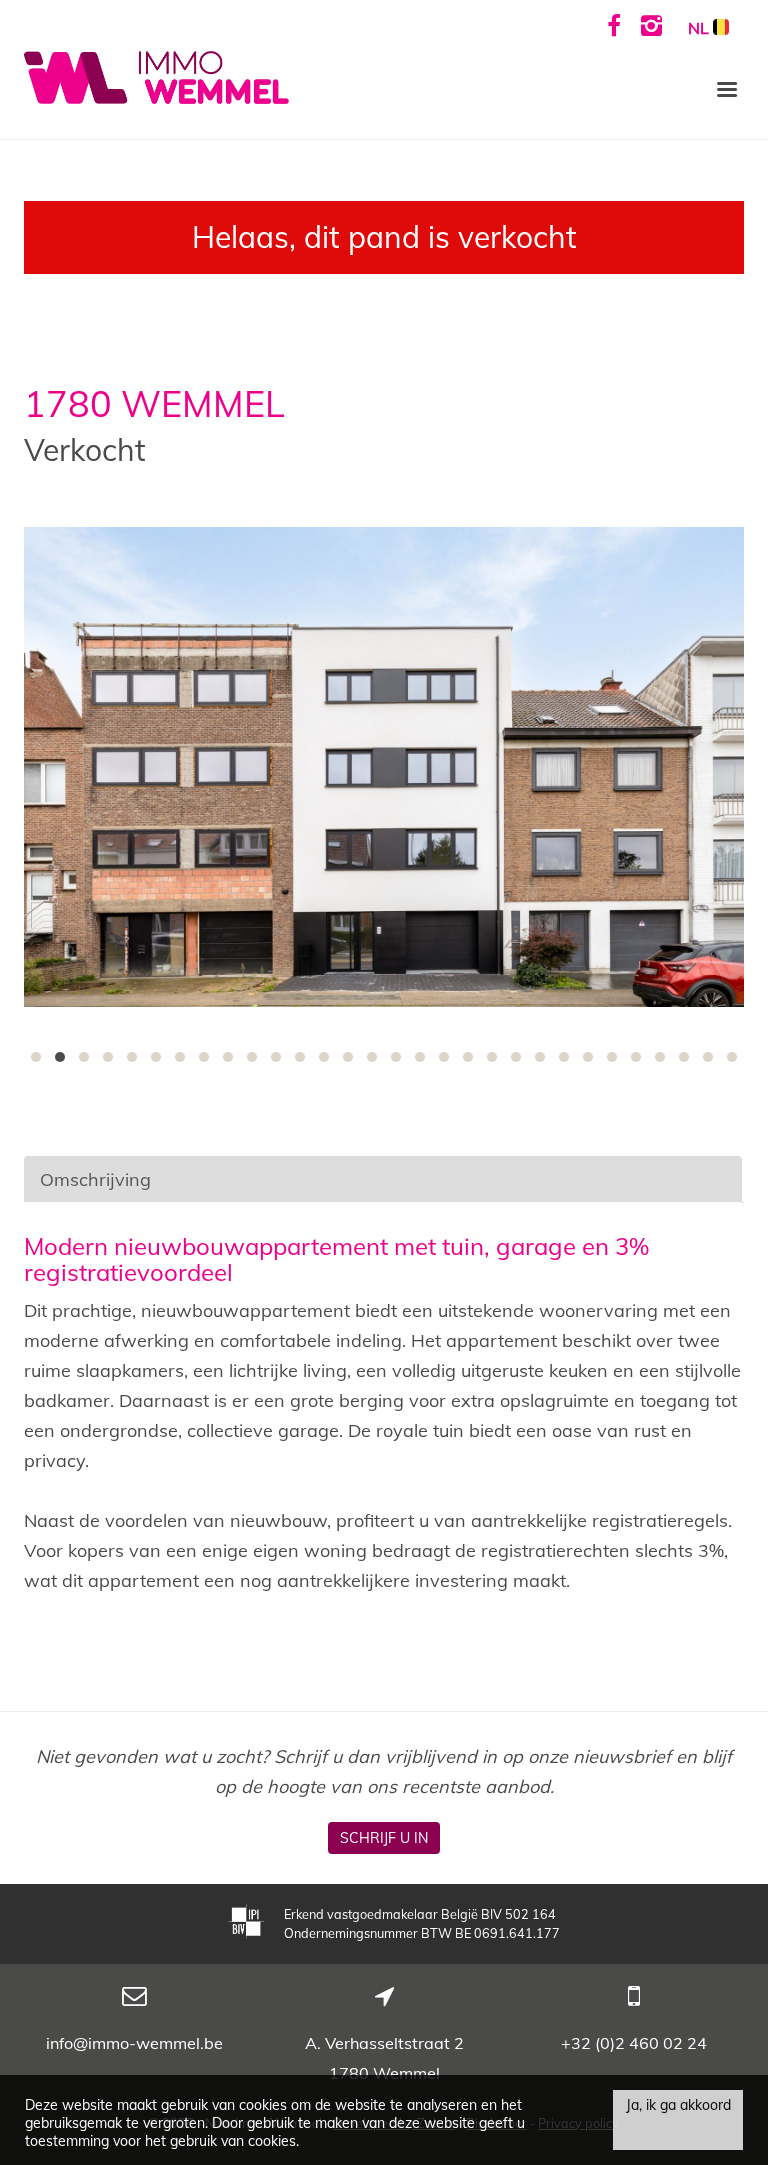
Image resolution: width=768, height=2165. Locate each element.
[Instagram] (651, 25)
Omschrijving (95, 1179)
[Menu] (727, 88)
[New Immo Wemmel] (156, 75)
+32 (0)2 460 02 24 (634, 2043)
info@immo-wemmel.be (134, 2043)
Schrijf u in (384, 1838)
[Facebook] (614, 25)
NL (700, 28)
